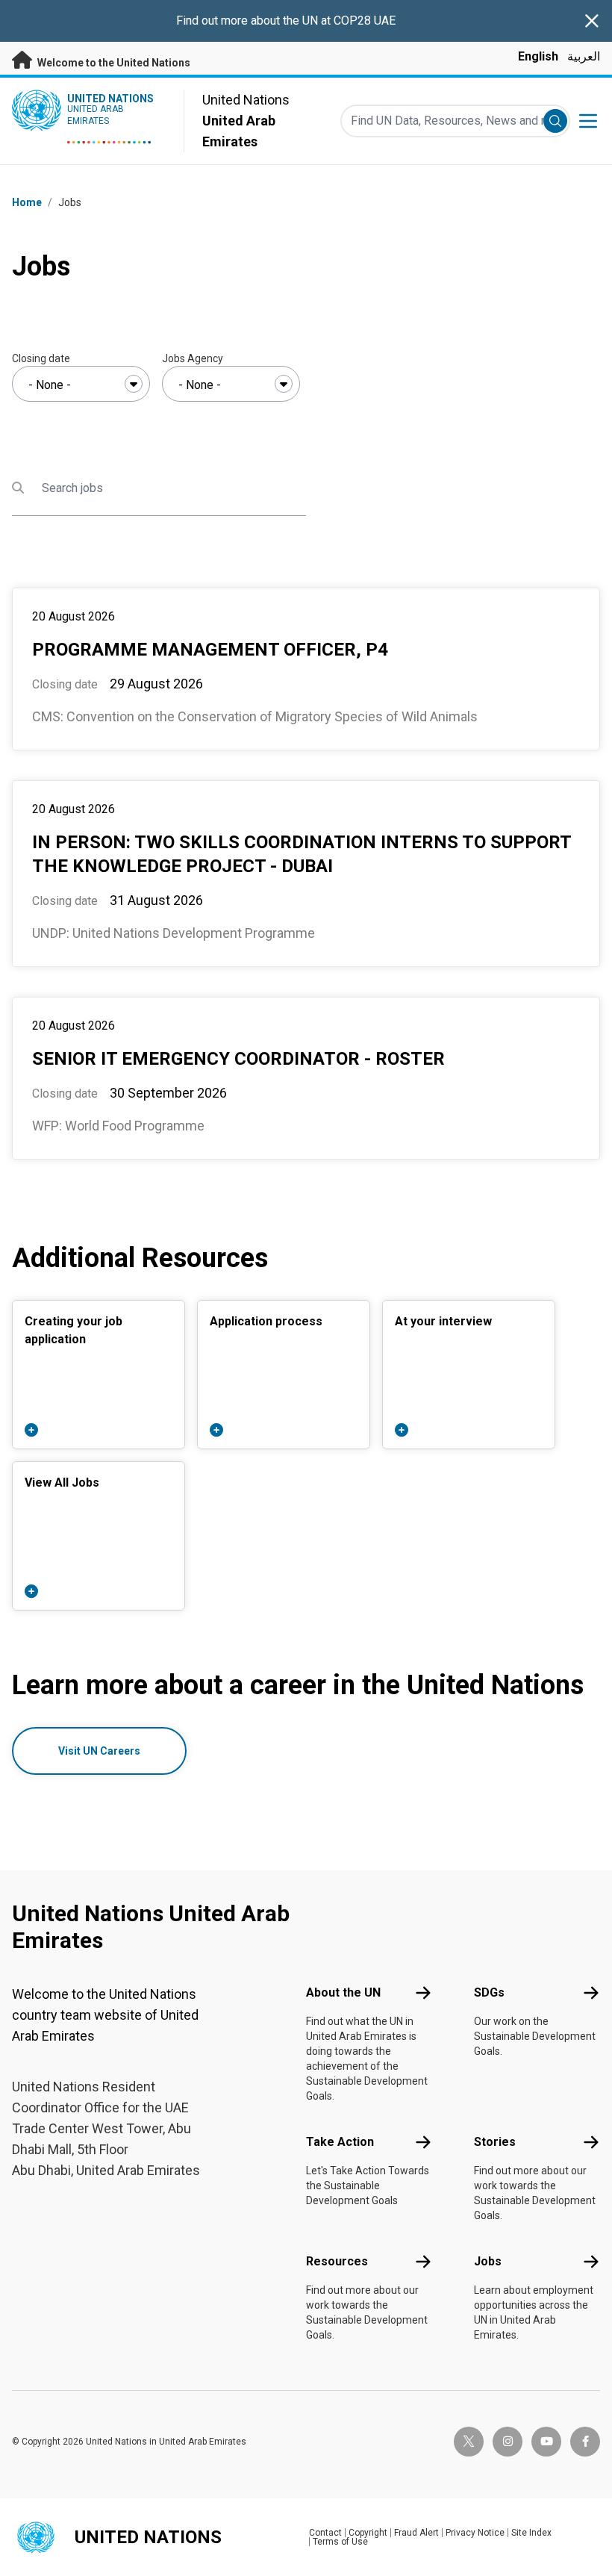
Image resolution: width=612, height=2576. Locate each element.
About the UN (343, 1992)
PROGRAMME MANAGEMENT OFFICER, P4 (210, 650)
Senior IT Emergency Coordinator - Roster (238, 1059)
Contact (325, 2533)
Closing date (41, 358)
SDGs (489, 1992)
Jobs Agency (193, 358)
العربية (584, 56)
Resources (337, 2261)
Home (27, 202)
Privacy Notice (475, 2533)
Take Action (340, 2142)
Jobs (488, 2261)
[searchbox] (81, 385)
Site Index (531, 2533)
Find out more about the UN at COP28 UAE (286, 21)
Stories (495, 2142)
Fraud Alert (416, 2533)
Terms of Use (340, 2542)
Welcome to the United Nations (113, 63)
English (538, 56)
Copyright (368, 2533)
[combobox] (81, 384)
